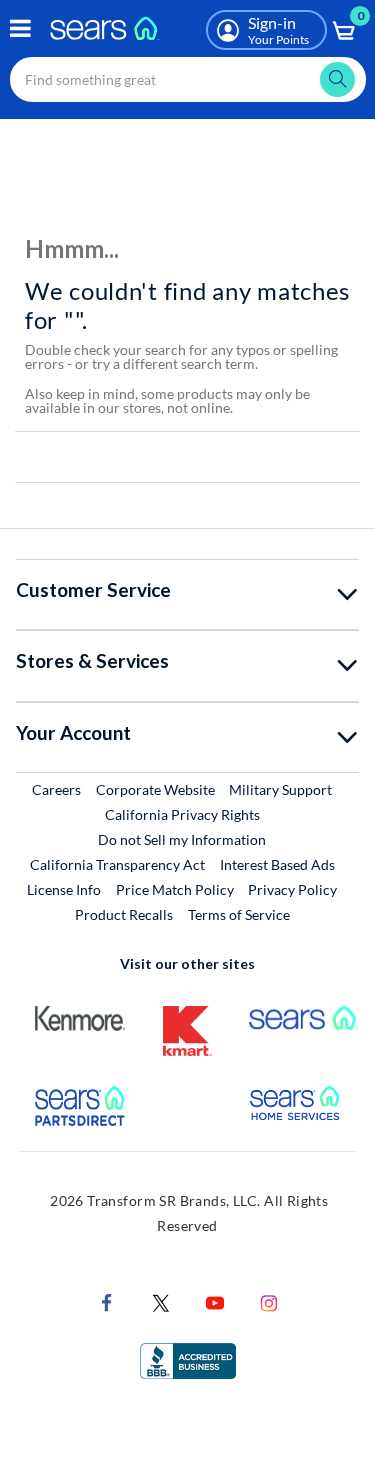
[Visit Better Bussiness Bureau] (188, 1359)
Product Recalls (124, 914)
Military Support (281, 789)
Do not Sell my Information (182, 839)
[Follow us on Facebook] (107, 1301)
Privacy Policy (292, 889)
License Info (64, 889)
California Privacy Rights (182, 814)
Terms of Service (239, 914)
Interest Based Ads (277, 864)
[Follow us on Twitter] (161, 1301)
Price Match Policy (175, 889)
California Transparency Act (117, 864)
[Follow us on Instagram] (269, 1301)
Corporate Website (156, 789)
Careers (57, 789)
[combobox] (188, 79)
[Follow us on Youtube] (215, 1301)
